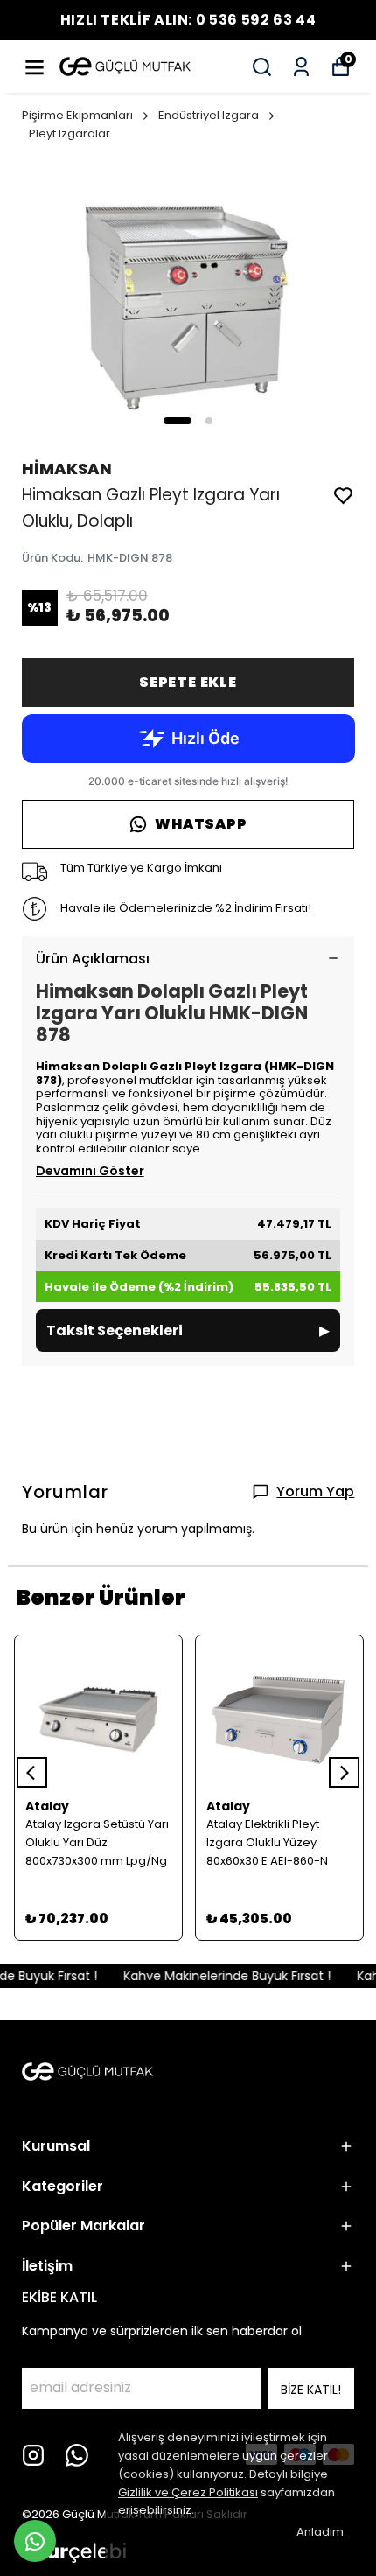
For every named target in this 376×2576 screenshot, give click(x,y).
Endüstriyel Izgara (209, 115)
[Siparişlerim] (301, 67)
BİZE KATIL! (311, 2390)
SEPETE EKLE (188, 682)
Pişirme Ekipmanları (77, 115)
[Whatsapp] (77, 2455)
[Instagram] (33, 2455)
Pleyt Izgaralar (70, 133)
